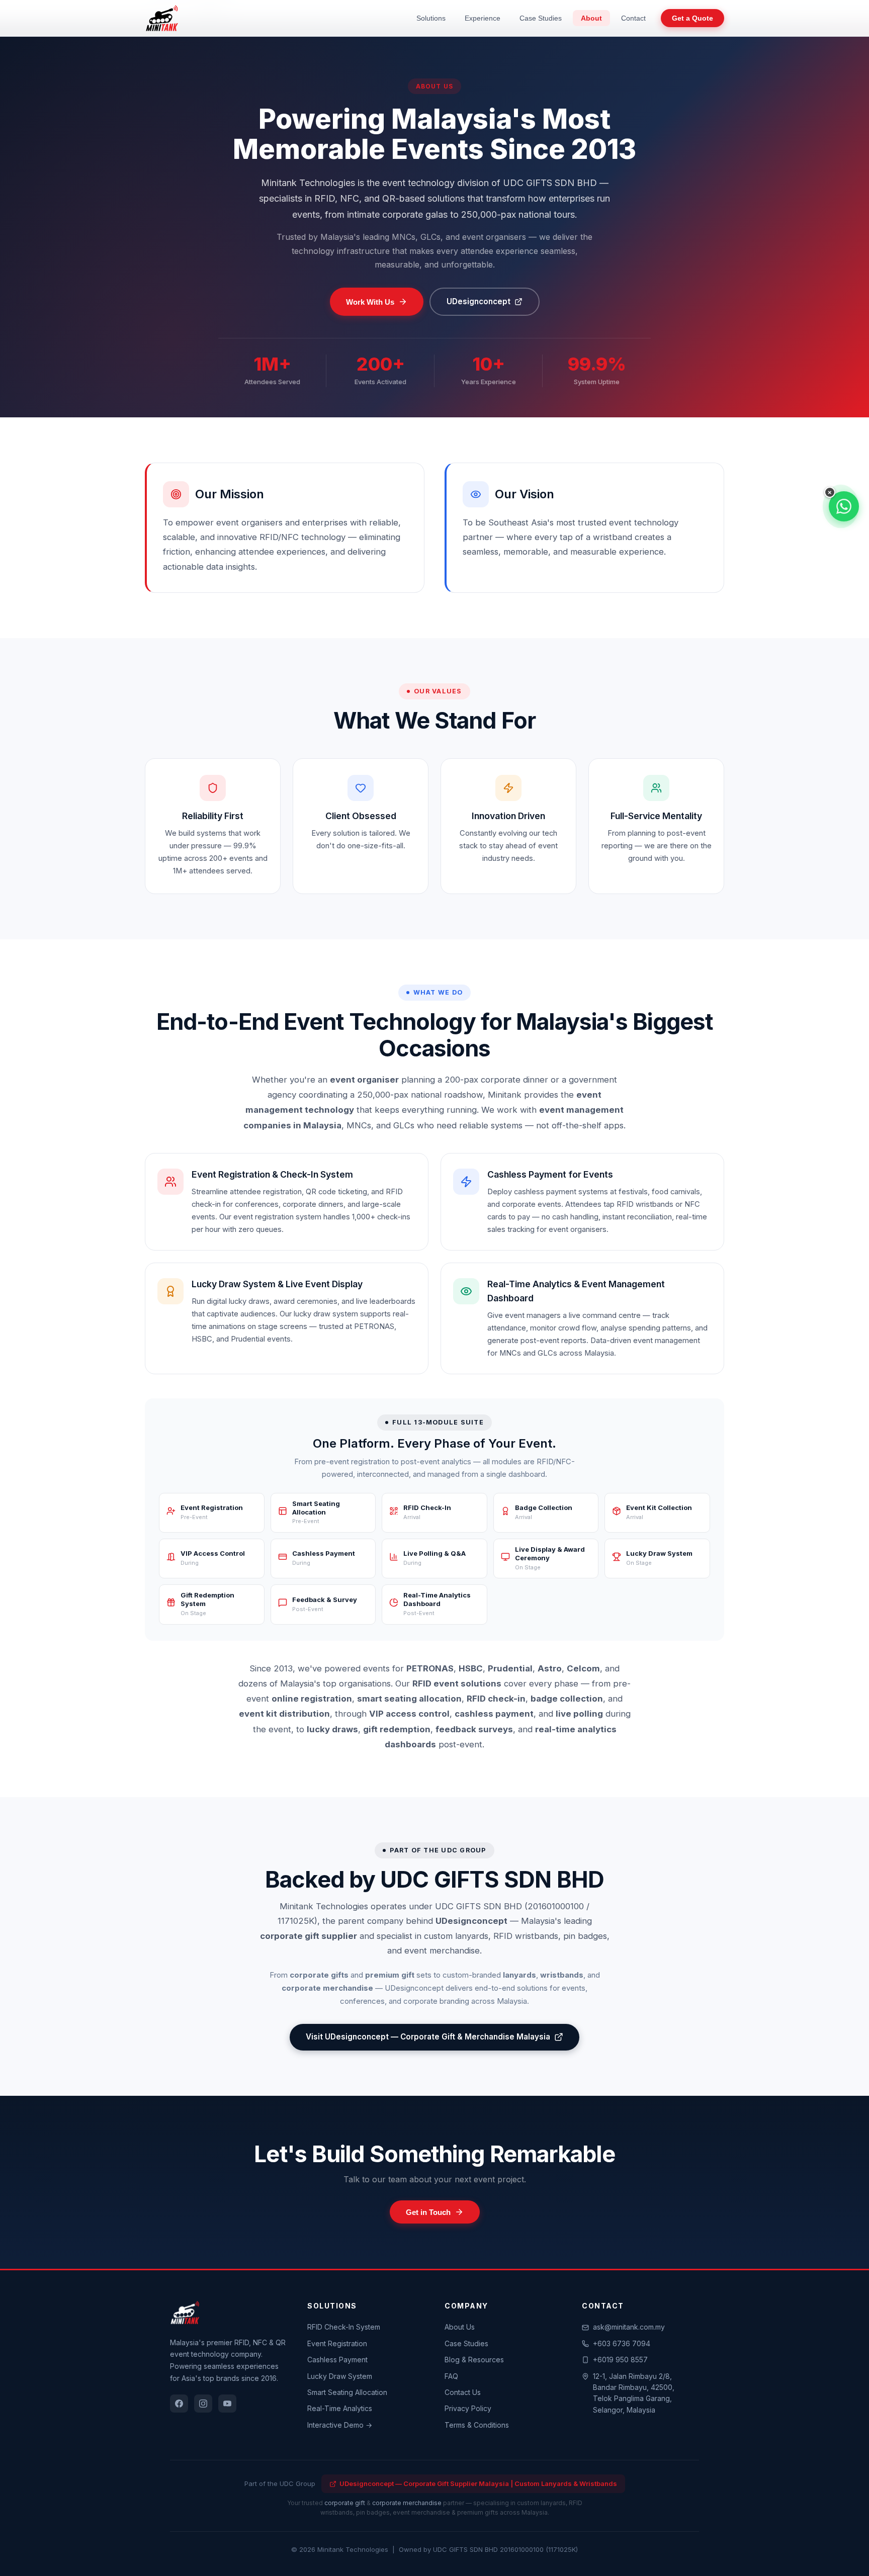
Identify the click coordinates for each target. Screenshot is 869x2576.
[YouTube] (227, 2404)
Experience (483, 18)
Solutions (431, 18)
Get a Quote (692, 18)
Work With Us (370, 302)
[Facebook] (179, 2404)
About (591, 18)
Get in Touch (428, 2212)
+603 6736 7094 (622, 2343)
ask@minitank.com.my (629, 2327)
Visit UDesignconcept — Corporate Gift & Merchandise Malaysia (428, 2037)
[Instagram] (203, 2404)
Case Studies (541, 18)
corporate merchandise (407, 2503)
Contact (633, 18)
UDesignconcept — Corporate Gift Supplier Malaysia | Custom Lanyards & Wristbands (478, 2483)
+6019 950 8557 (620, 2360)
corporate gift (345, 2503)
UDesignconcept (479, 301)
